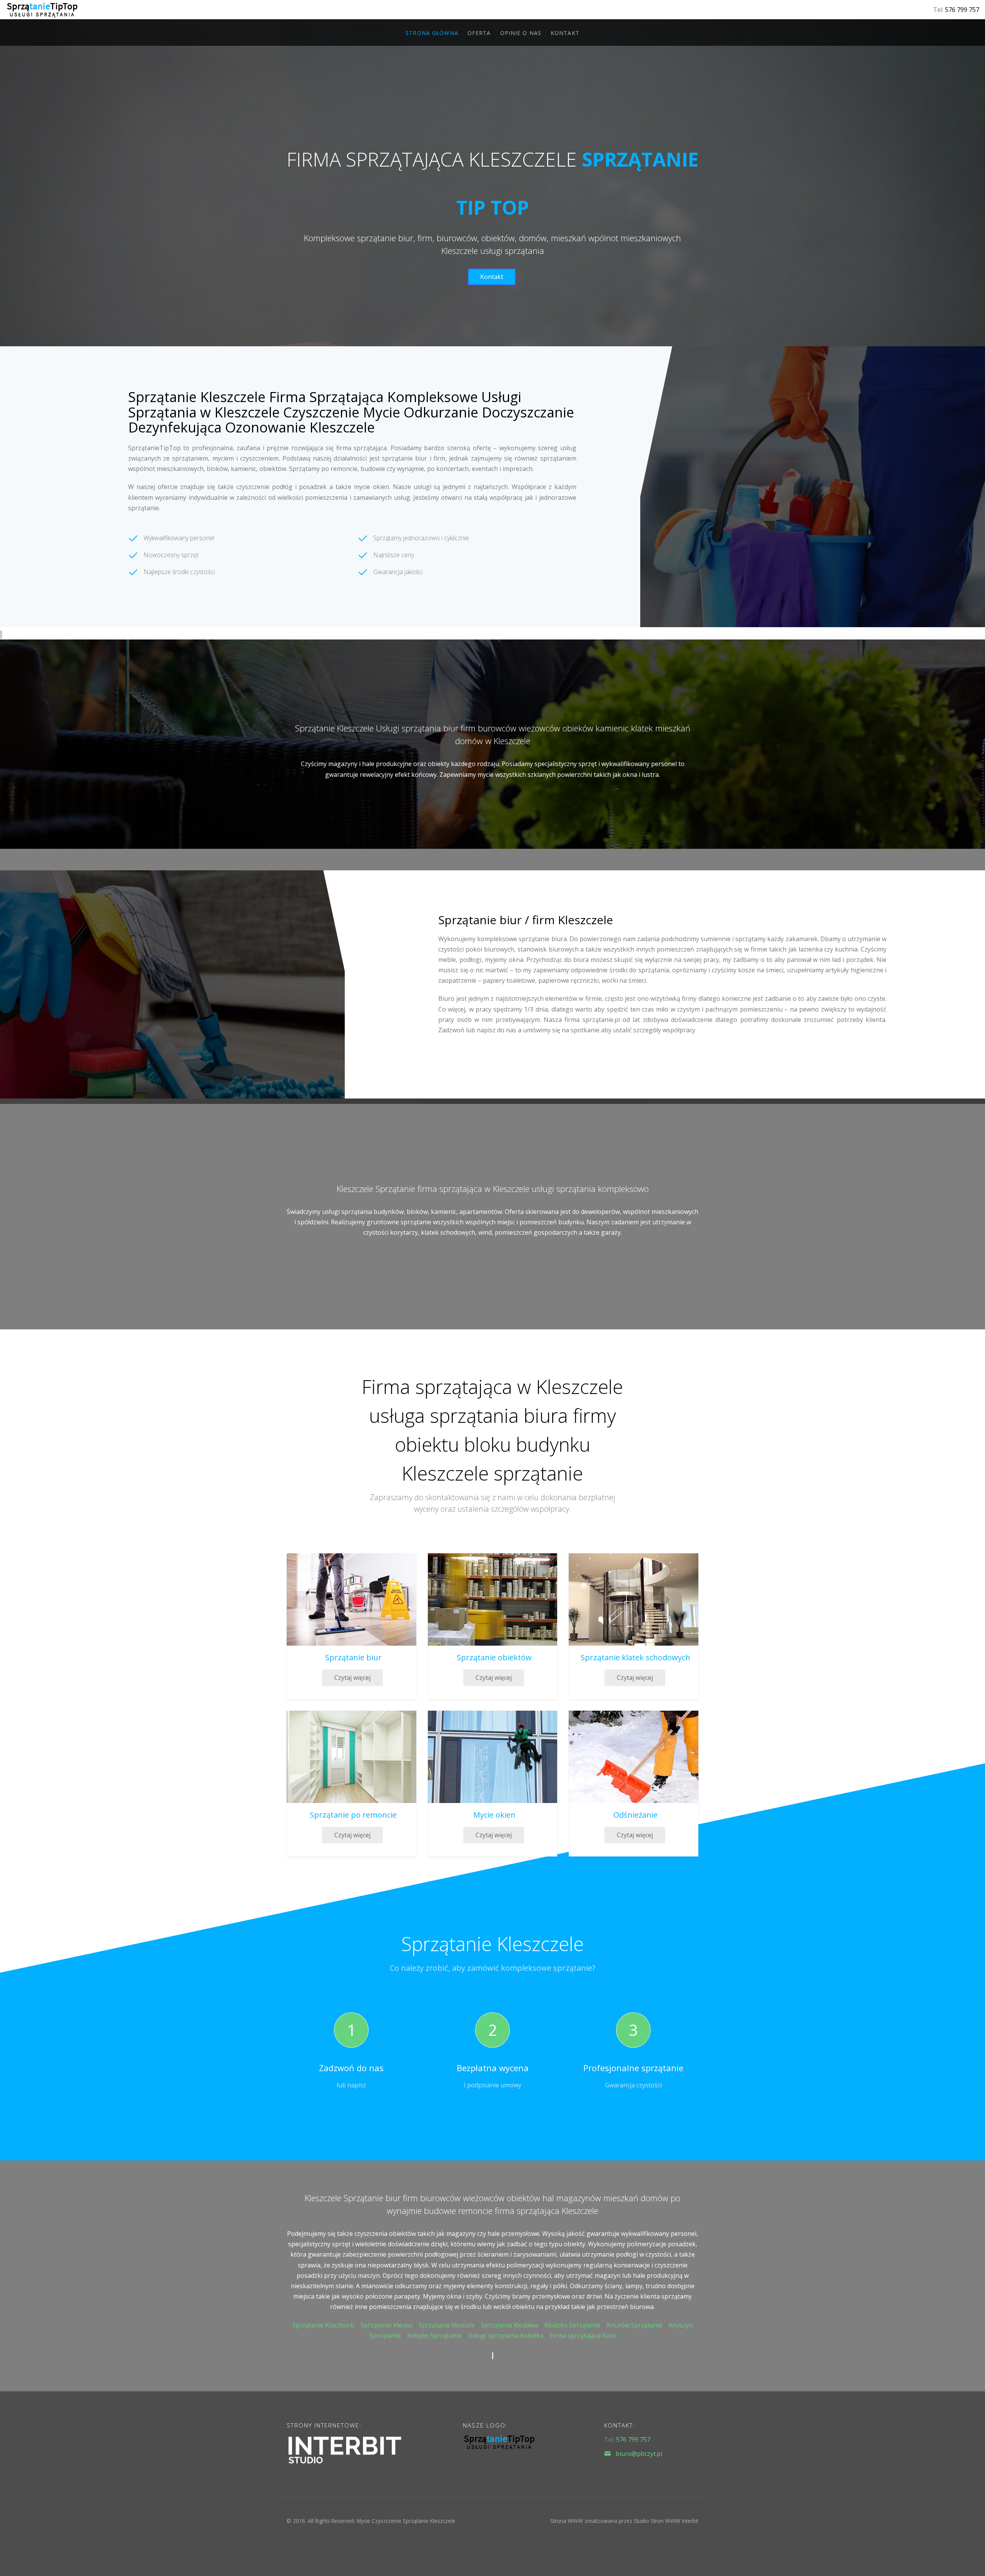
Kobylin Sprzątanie (434, 2336)
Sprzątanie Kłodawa (509, 2325)
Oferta (479, 33)
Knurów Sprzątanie (634, 2325)
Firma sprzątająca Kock (583, 2336)
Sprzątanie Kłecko (386, 2325)
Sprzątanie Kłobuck (447, 2325)
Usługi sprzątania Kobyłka (506, 2336)
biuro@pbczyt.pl (639, 2454)
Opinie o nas (521, 33)
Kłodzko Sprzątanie (572, 2325)
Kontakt (565, 33)
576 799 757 (962, 10)
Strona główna (432, 33)
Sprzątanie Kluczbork (323, 2325)
